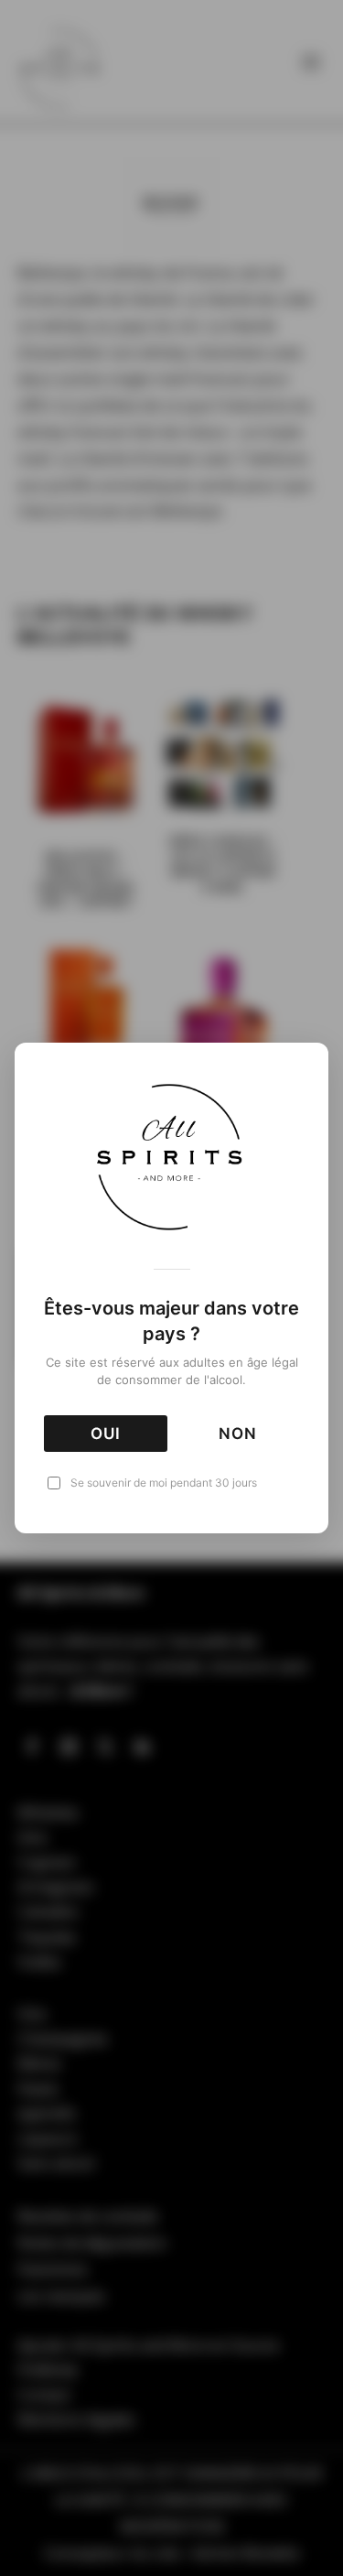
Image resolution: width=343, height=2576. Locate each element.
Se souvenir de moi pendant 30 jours (164, 1483)
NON (238, 1434)
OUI (106, 1434)
